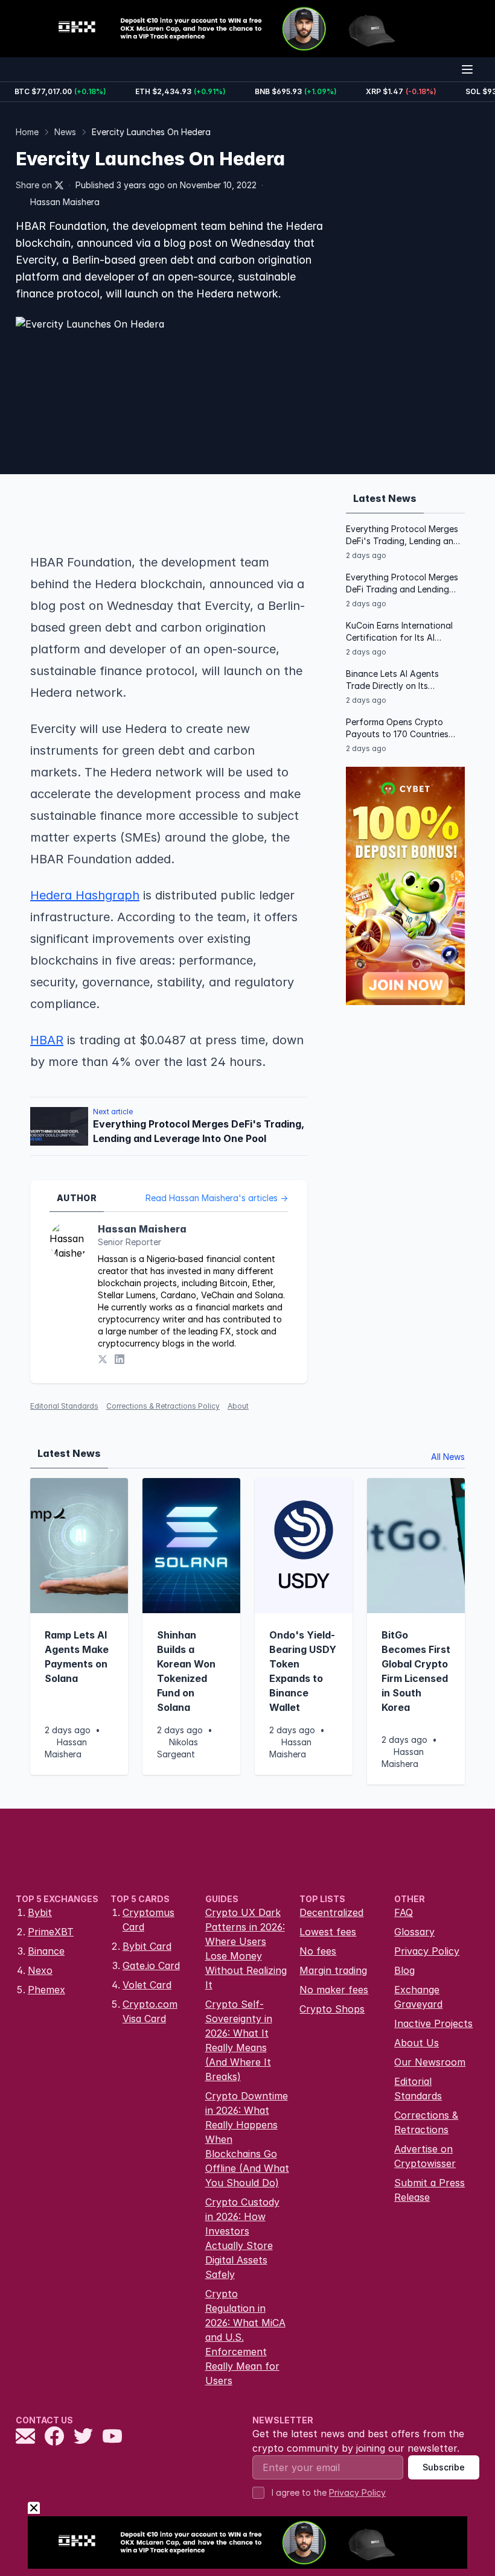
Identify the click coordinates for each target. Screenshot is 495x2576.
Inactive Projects (433, 2023)
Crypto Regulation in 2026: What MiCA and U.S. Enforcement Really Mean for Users (245, 2337)
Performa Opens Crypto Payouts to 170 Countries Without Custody (397, 728)
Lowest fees (328, 1932)
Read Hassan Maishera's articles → (217, 1198)
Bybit (40, 1912)
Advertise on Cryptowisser (425, 2156)
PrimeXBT (51, 1932)
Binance (46, 1951)
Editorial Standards (64, 1406)
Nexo (40, 1970)
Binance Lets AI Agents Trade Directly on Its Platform (392, 680)
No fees (318, 1951)
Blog (404, 1970)
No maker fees (334, 1990)
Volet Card (147, 1985)
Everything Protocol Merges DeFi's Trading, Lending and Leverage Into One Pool (402, 535)
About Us (417, 2043)
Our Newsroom (430, 2062)
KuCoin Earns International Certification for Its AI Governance (399, 632)
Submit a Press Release (430, 2190)
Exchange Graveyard (418, 1997)
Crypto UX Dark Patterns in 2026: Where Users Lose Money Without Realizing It (246, 1949)
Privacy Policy (427, 1951)
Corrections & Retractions (426, 2122)
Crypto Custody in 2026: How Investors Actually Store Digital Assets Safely (242, 2238)
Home (27, 132)
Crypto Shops (332, 2009)
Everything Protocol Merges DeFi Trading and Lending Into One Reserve (402, 584)
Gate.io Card (151, 1965)
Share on (34, 185)
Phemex (46, 1990)
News (65, 132)
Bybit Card (147, 1946)
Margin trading (333, 1970)
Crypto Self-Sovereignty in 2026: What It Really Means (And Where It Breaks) (239, 2040)
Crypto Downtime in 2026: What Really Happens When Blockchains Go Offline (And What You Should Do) (247, 2139)
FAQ (404, 1912)
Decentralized (331, 1912)
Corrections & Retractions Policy (163, 1406)
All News (448, 1457)
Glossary (414, 1932)
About (238, 1406)
